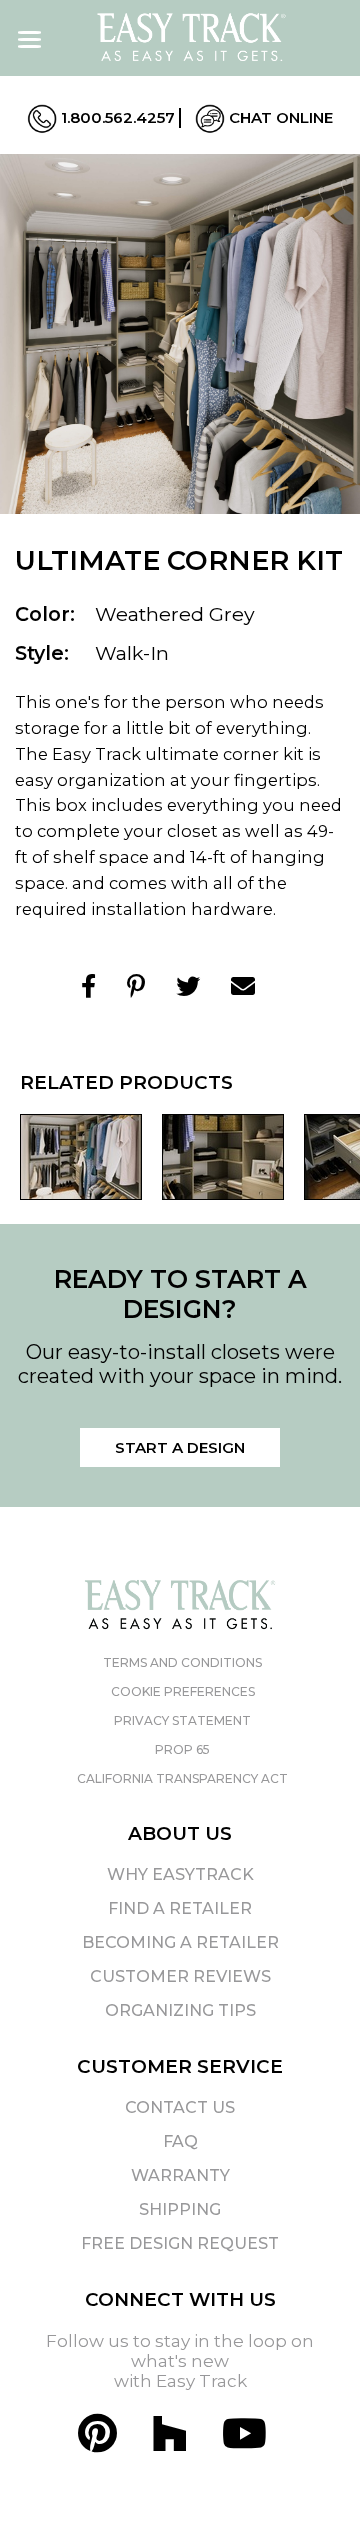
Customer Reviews (180, 1976)
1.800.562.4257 (116, 117)
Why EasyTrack (180, 1874)
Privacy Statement (182, 1720)
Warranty (180, 2175)
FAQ (180, 2141)
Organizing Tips (180, 2010)
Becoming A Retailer (180, 1942)
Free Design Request (180, 2243)
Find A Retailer (180, 1908)
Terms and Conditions (182, 1662)
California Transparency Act (182, 1778)
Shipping (180, 2209)
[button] (309, 2492)
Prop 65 (182, 1749)
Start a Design (180, 1447)
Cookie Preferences (183, 1691)
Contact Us (180, 2107)
